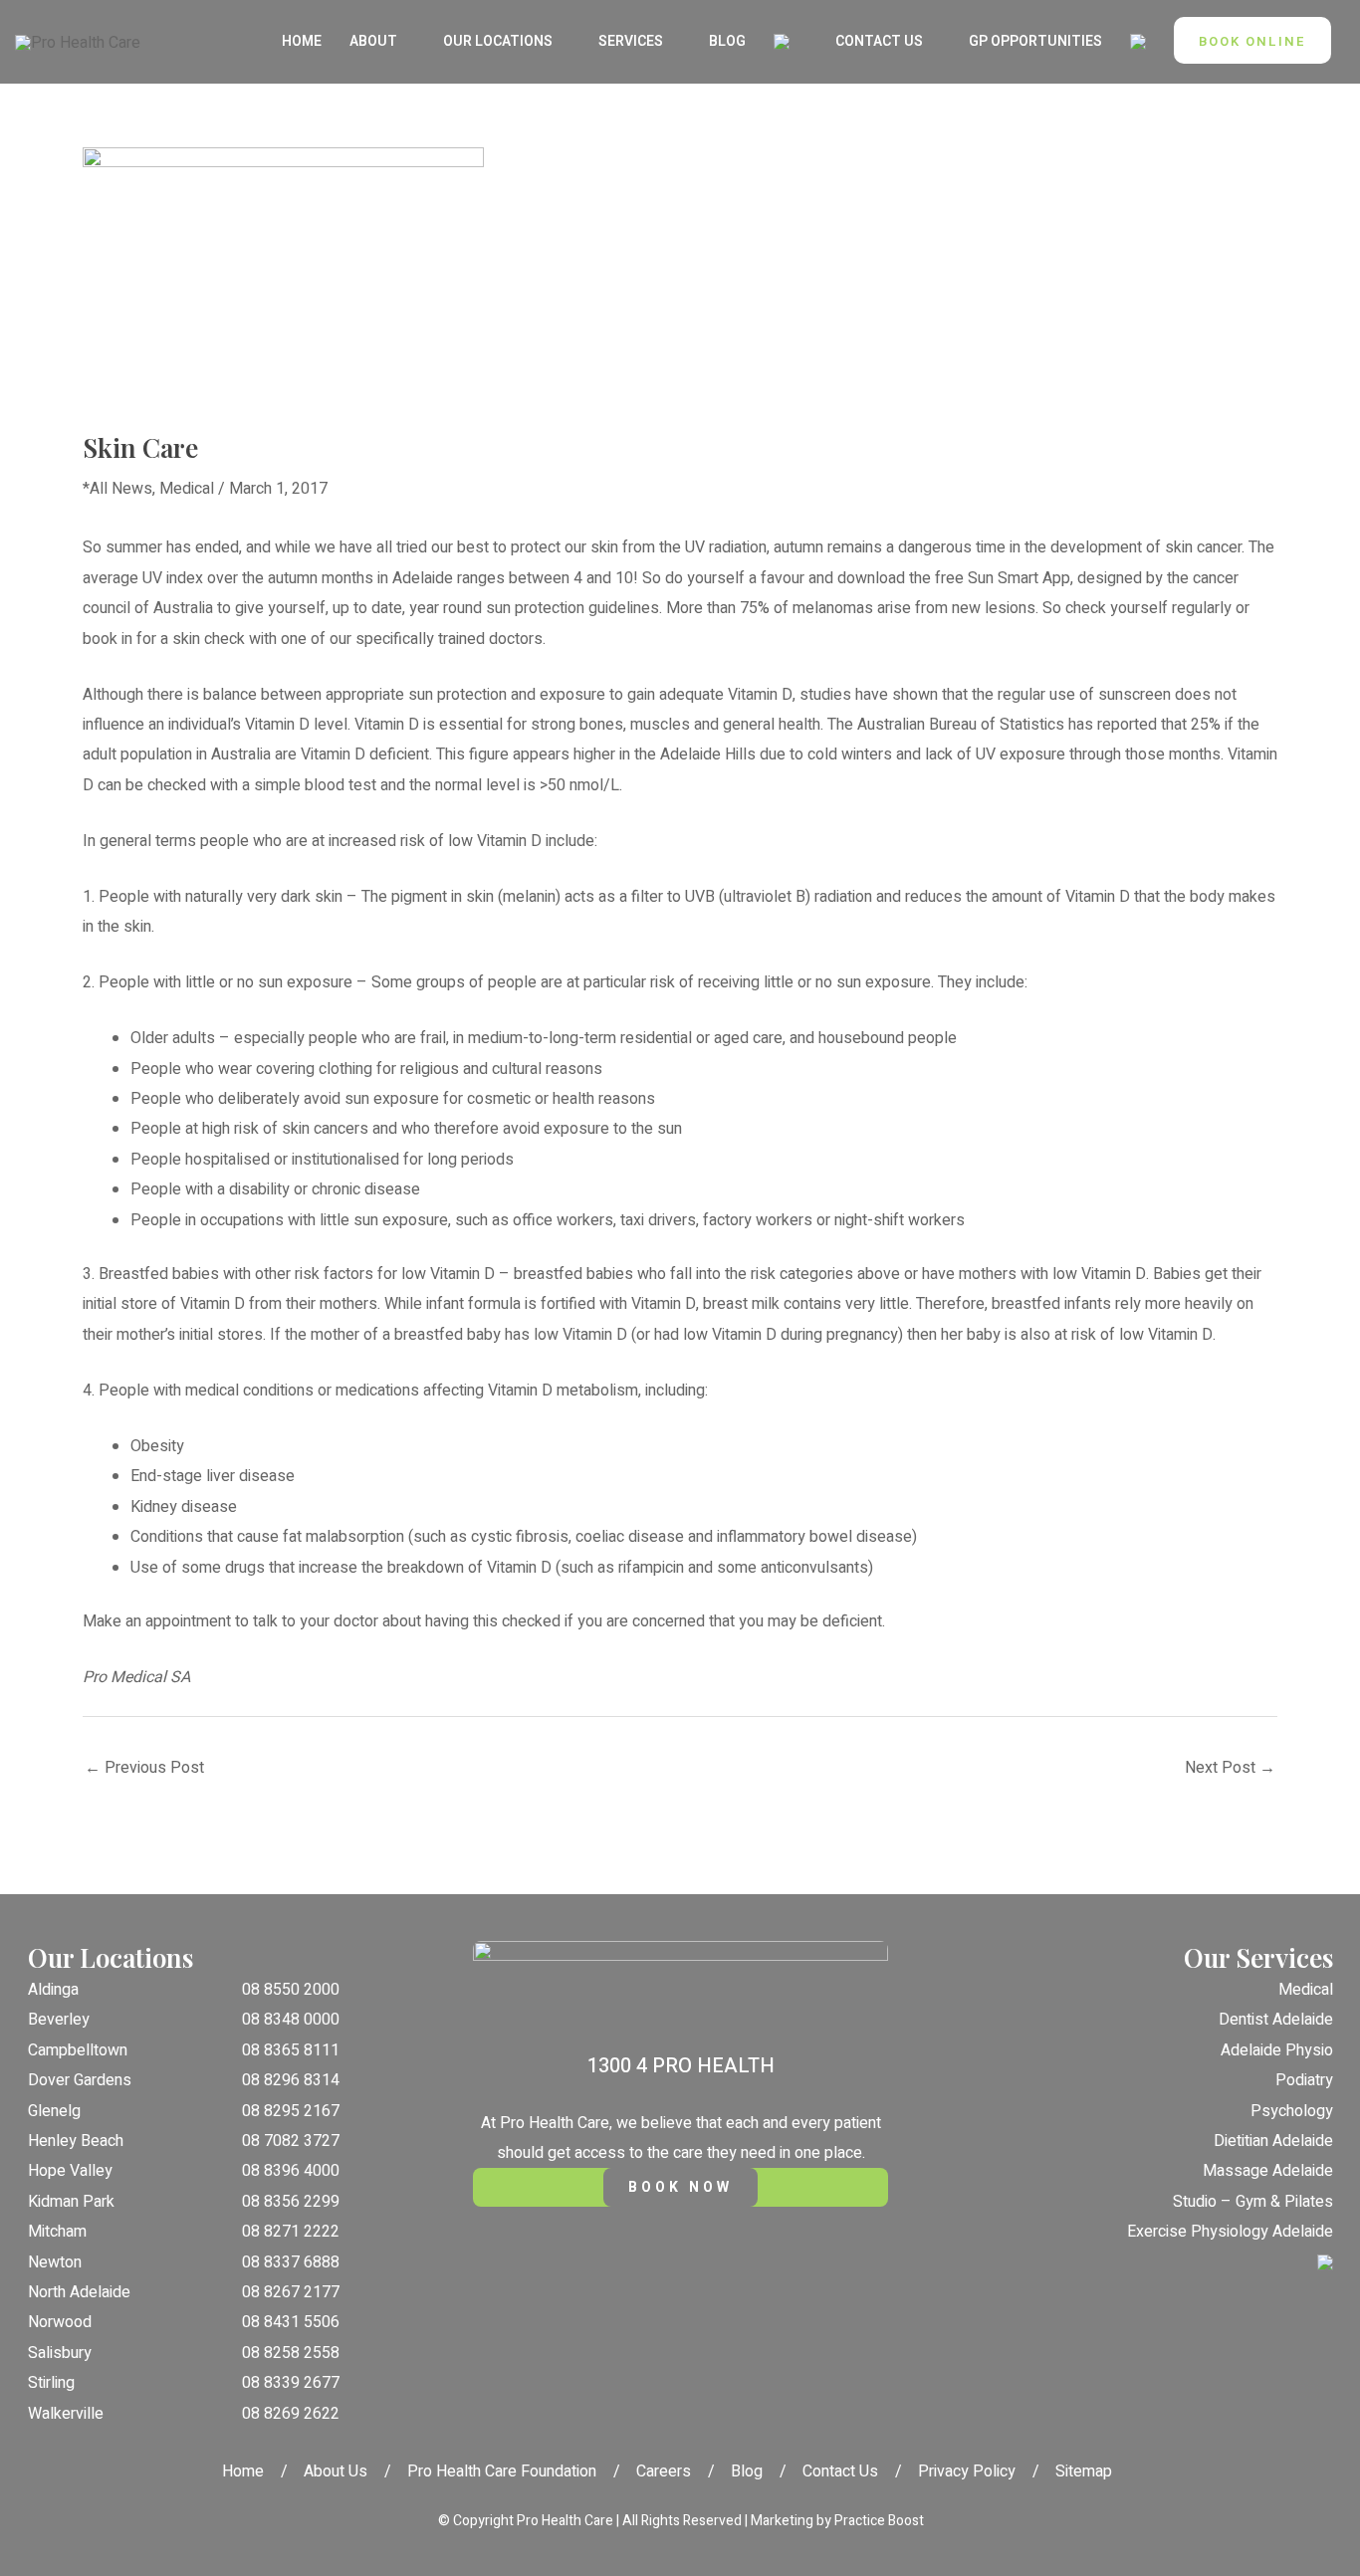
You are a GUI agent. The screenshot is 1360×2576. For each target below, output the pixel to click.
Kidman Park (71, 2202)
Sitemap (1084, 2471)
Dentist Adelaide (1276, 2020)
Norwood (60, 2322)
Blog (747, 2471)
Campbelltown (78, 2050)
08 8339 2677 (291, 2383)
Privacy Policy (967, 2471)
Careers (664, 2471)
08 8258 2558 (291, 2353)
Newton (55, 2262)
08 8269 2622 (291, 2414)
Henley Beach (76, 2141)
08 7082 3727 (291, 2141)
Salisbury (60, 2353)
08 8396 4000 (291, 2171)
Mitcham (57, 2232)
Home (243, 2471)
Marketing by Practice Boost (837, 2521)
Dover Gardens (80, 2080)
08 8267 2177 (291, 2292)
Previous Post (144, 1768)
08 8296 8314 (291, 2080)
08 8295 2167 (291, 2111)
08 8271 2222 (291, 2232)
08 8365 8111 (291, 2050)
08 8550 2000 (291, 1990)
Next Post (1230, 1768)
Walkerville (66, 2414)
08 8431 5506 (291, 2322)
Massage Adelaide (1268, 2171)
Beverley (59, 2020)
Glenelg (54, 2111)
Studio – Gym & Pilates (1253, 2202)
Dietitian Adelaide (1273, 2141)
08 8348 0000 (291, 2020)
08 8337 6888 (291, 2262)
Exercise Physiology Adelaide (1230, 2232)
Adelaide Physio (1277, 2050)
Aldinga (53, 1990)
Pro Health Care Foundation (502, 2471)
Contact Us (840, 2471)
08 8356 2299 (291, 2202)
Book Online (1252, 41)
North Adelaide (79, 2292)
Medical (187, 489)
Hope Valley (70, 2171)
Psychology (1292, 2111)
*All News (117, 489)
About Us (336, 2471)
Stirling (51, 2383)
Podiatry (1304, 2080)
